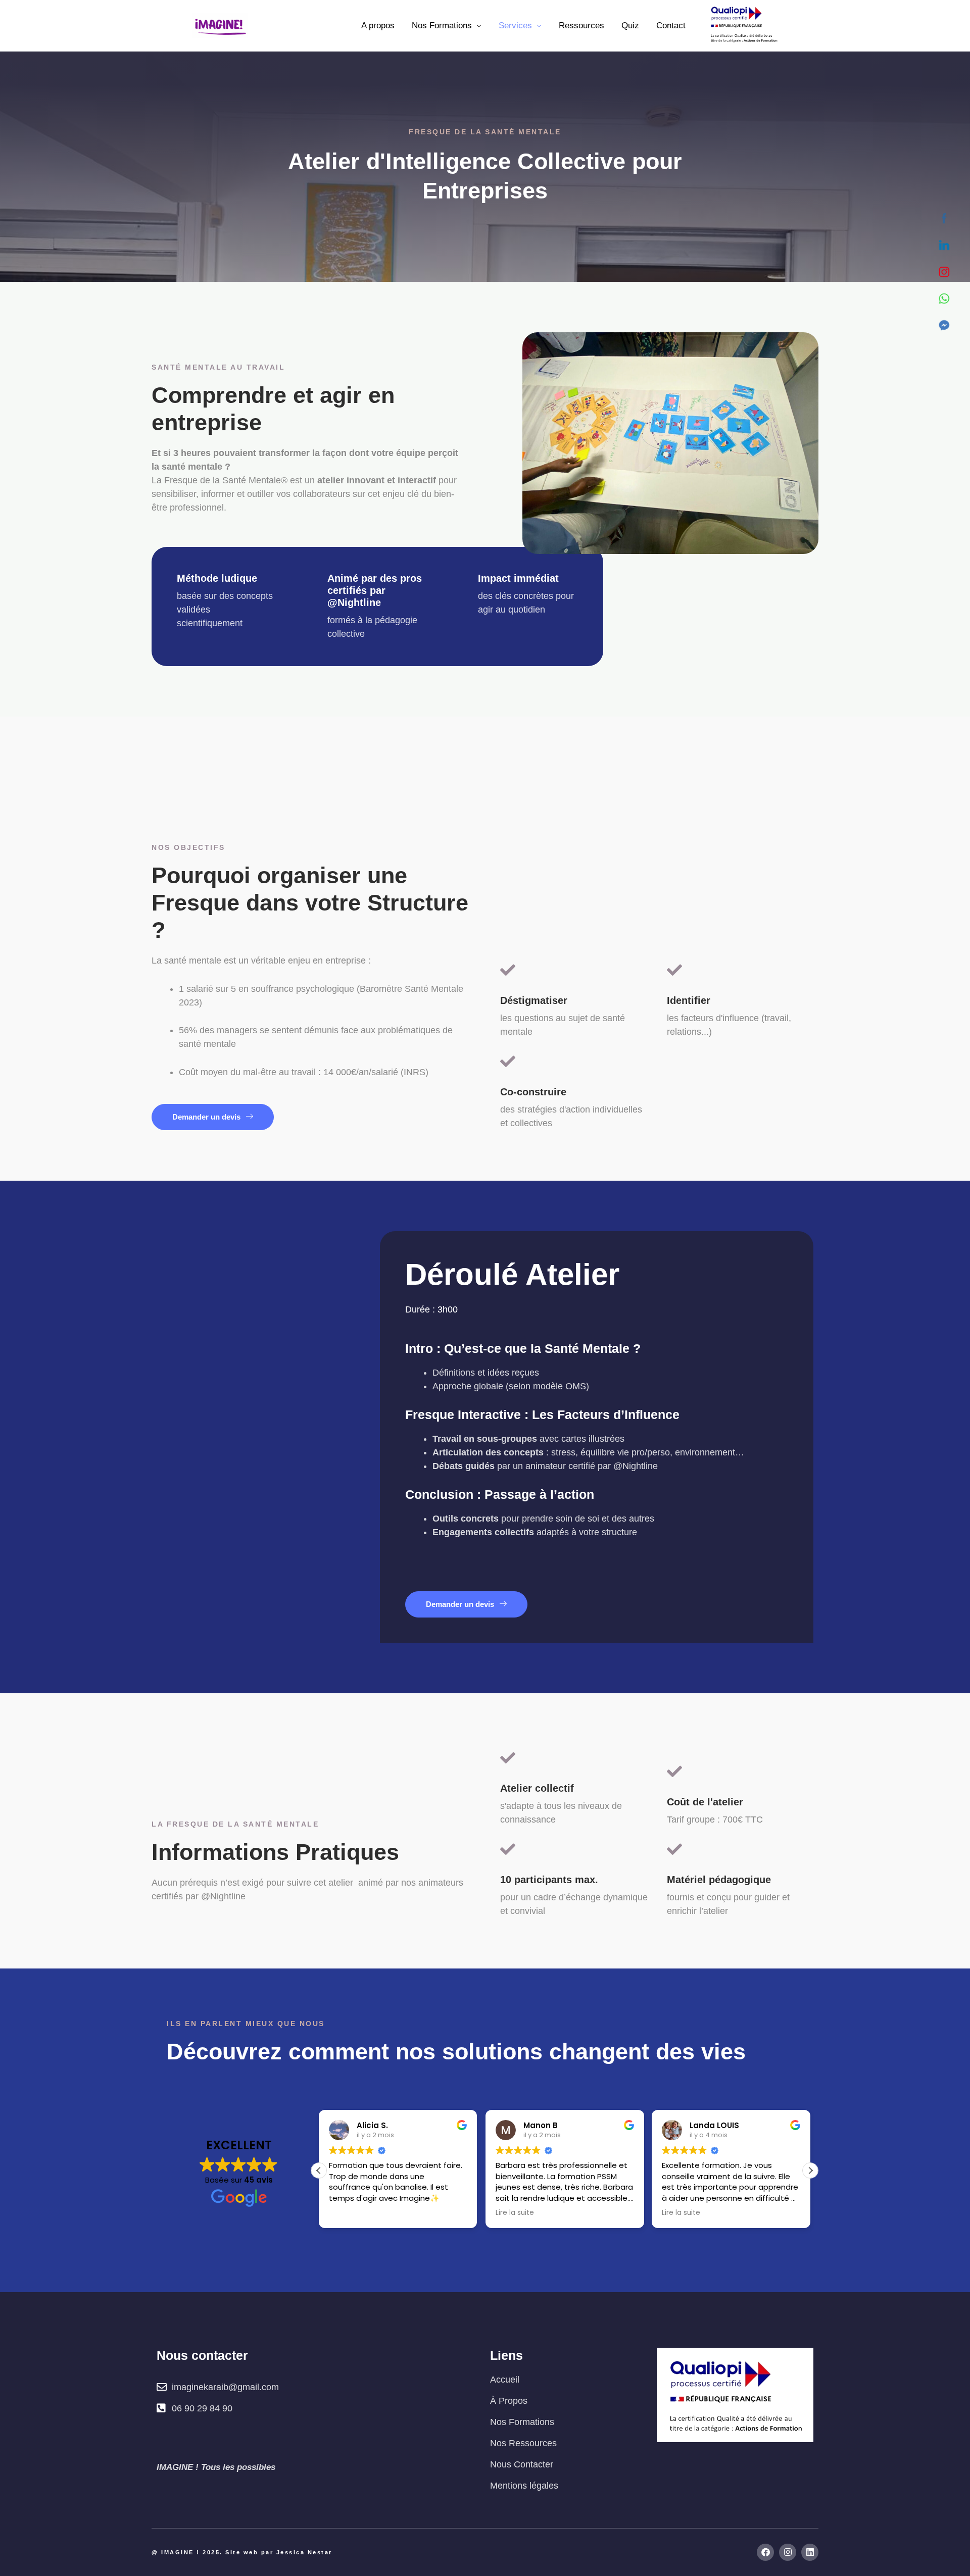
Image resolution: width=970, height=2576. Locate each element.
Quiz (630, 26)
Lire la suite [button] (515, 2213)
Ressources (581, 26)
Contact (671, 26)
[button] (810, 2170)
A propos (378, 26)
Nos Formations (442, 26)
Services (515, 26)
